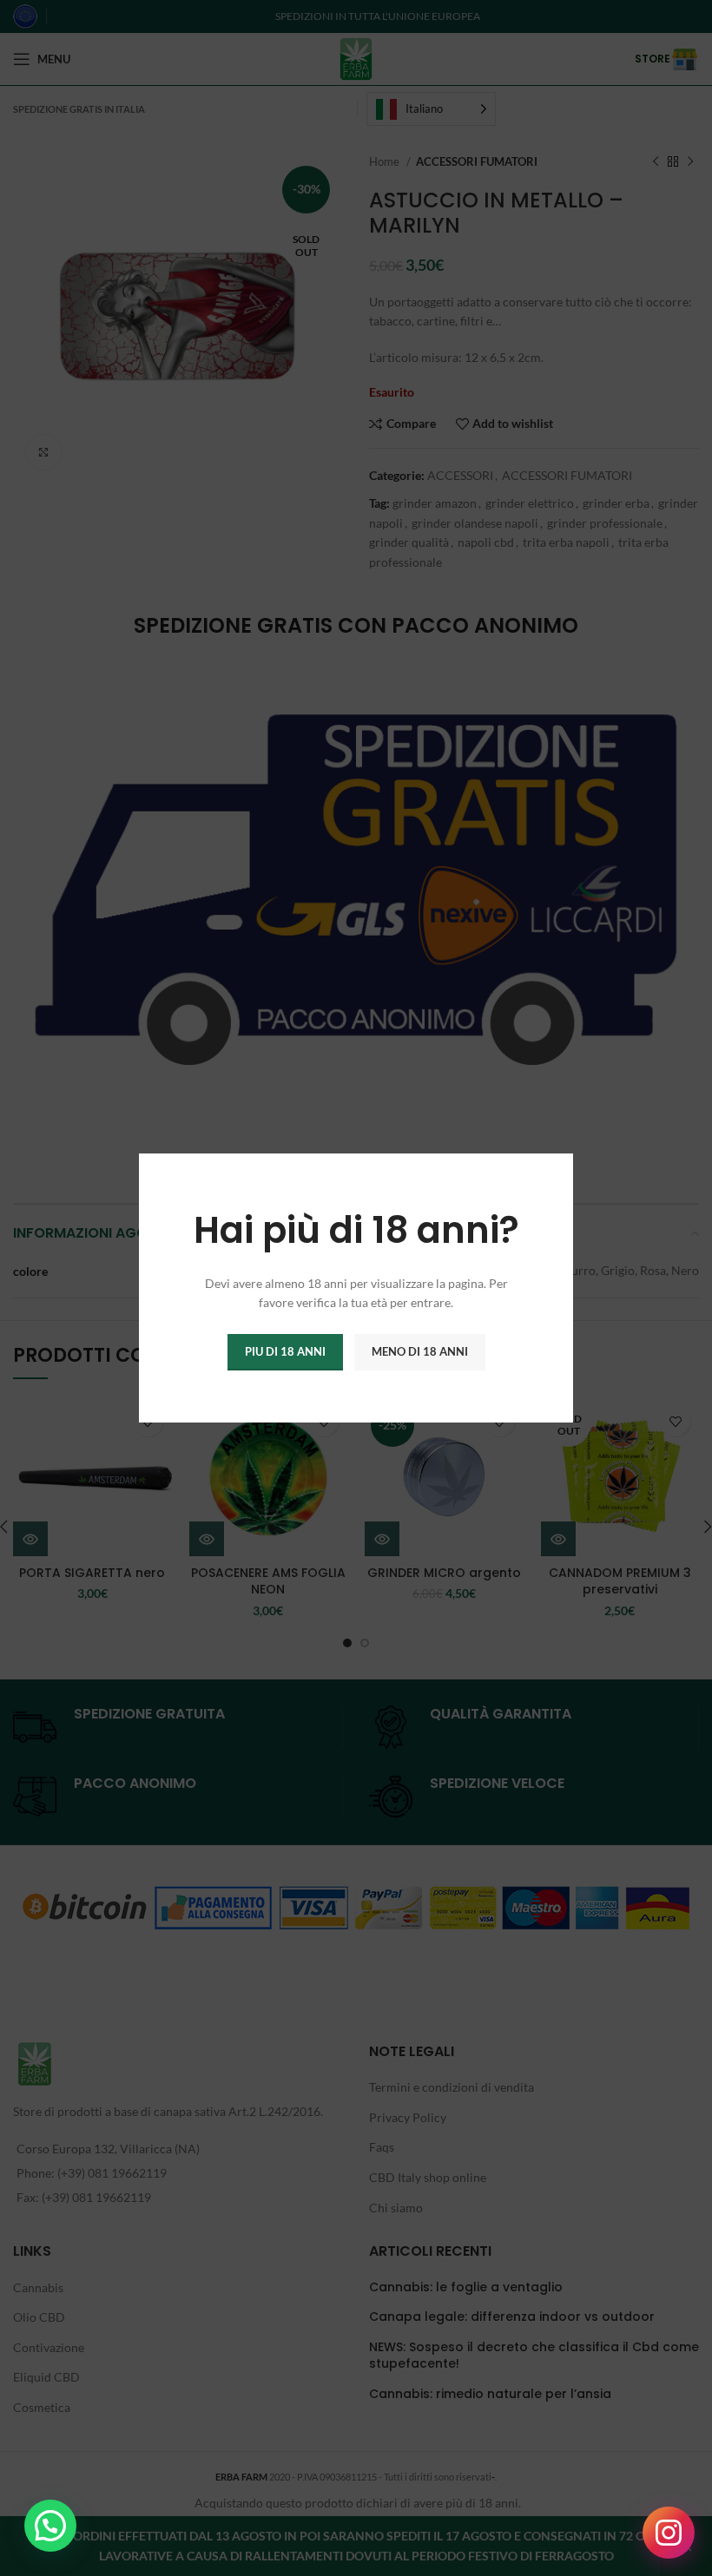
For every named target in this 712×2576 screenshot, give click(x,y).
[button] (50, 2526)
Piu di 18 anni (285, 1351)
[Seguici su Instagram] (669, 2533)
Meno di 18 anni (420, 1351)
